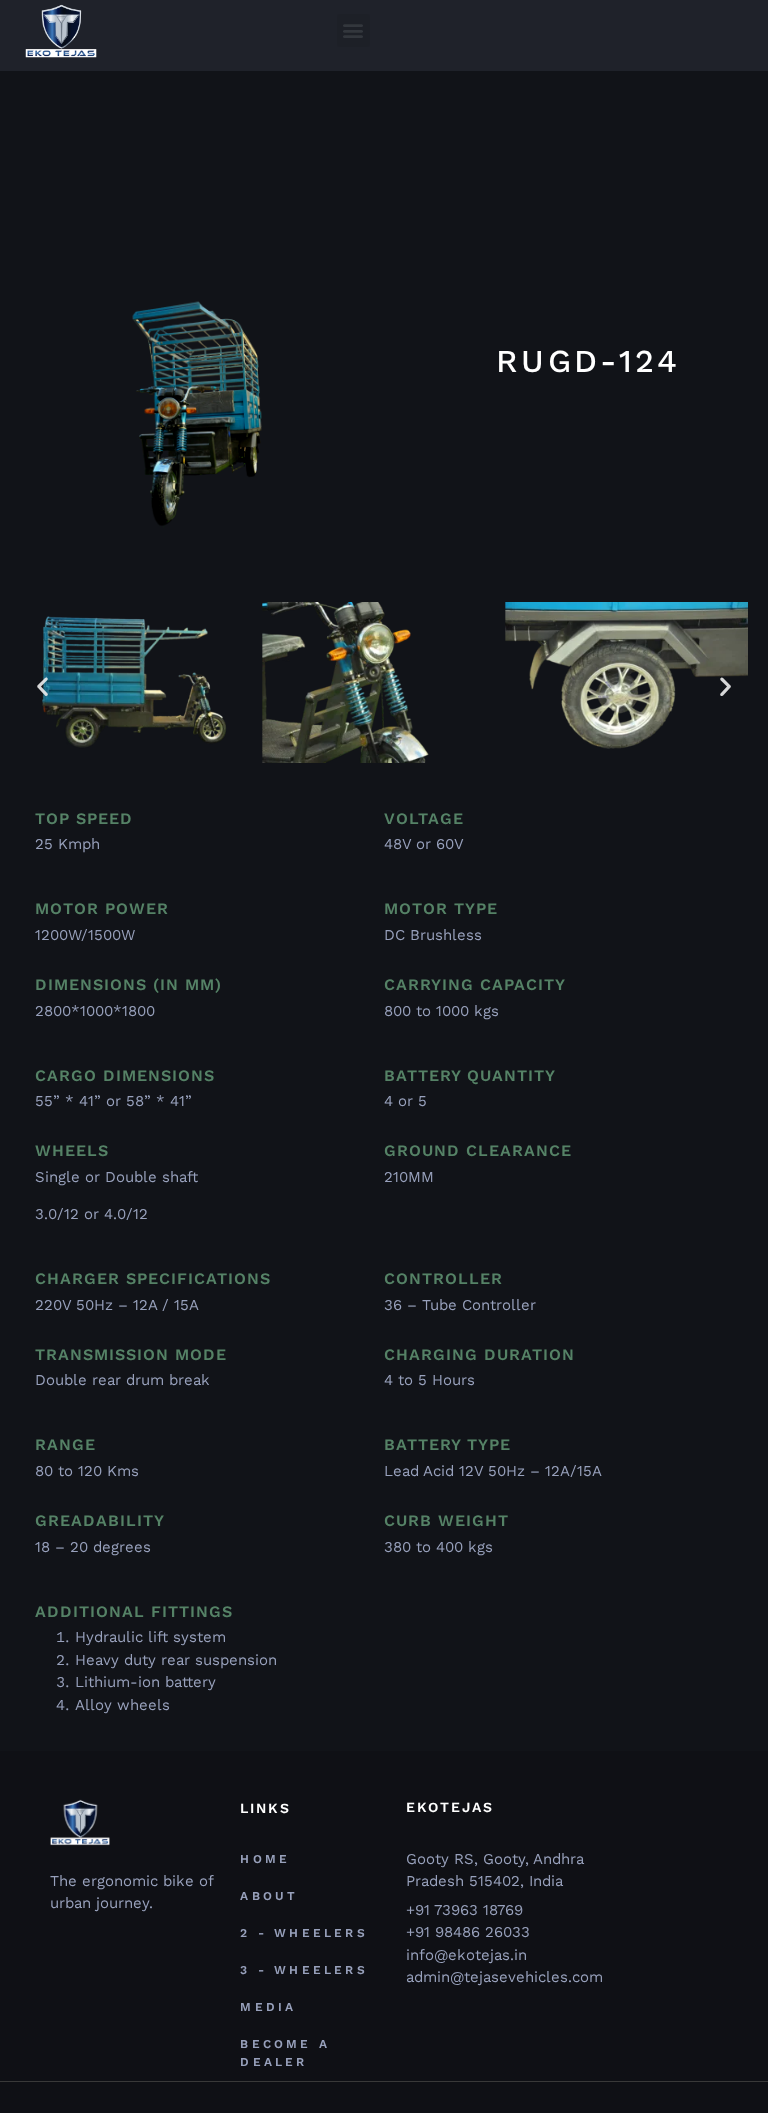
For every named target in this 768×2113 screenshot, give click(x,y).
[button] (353, 30)
